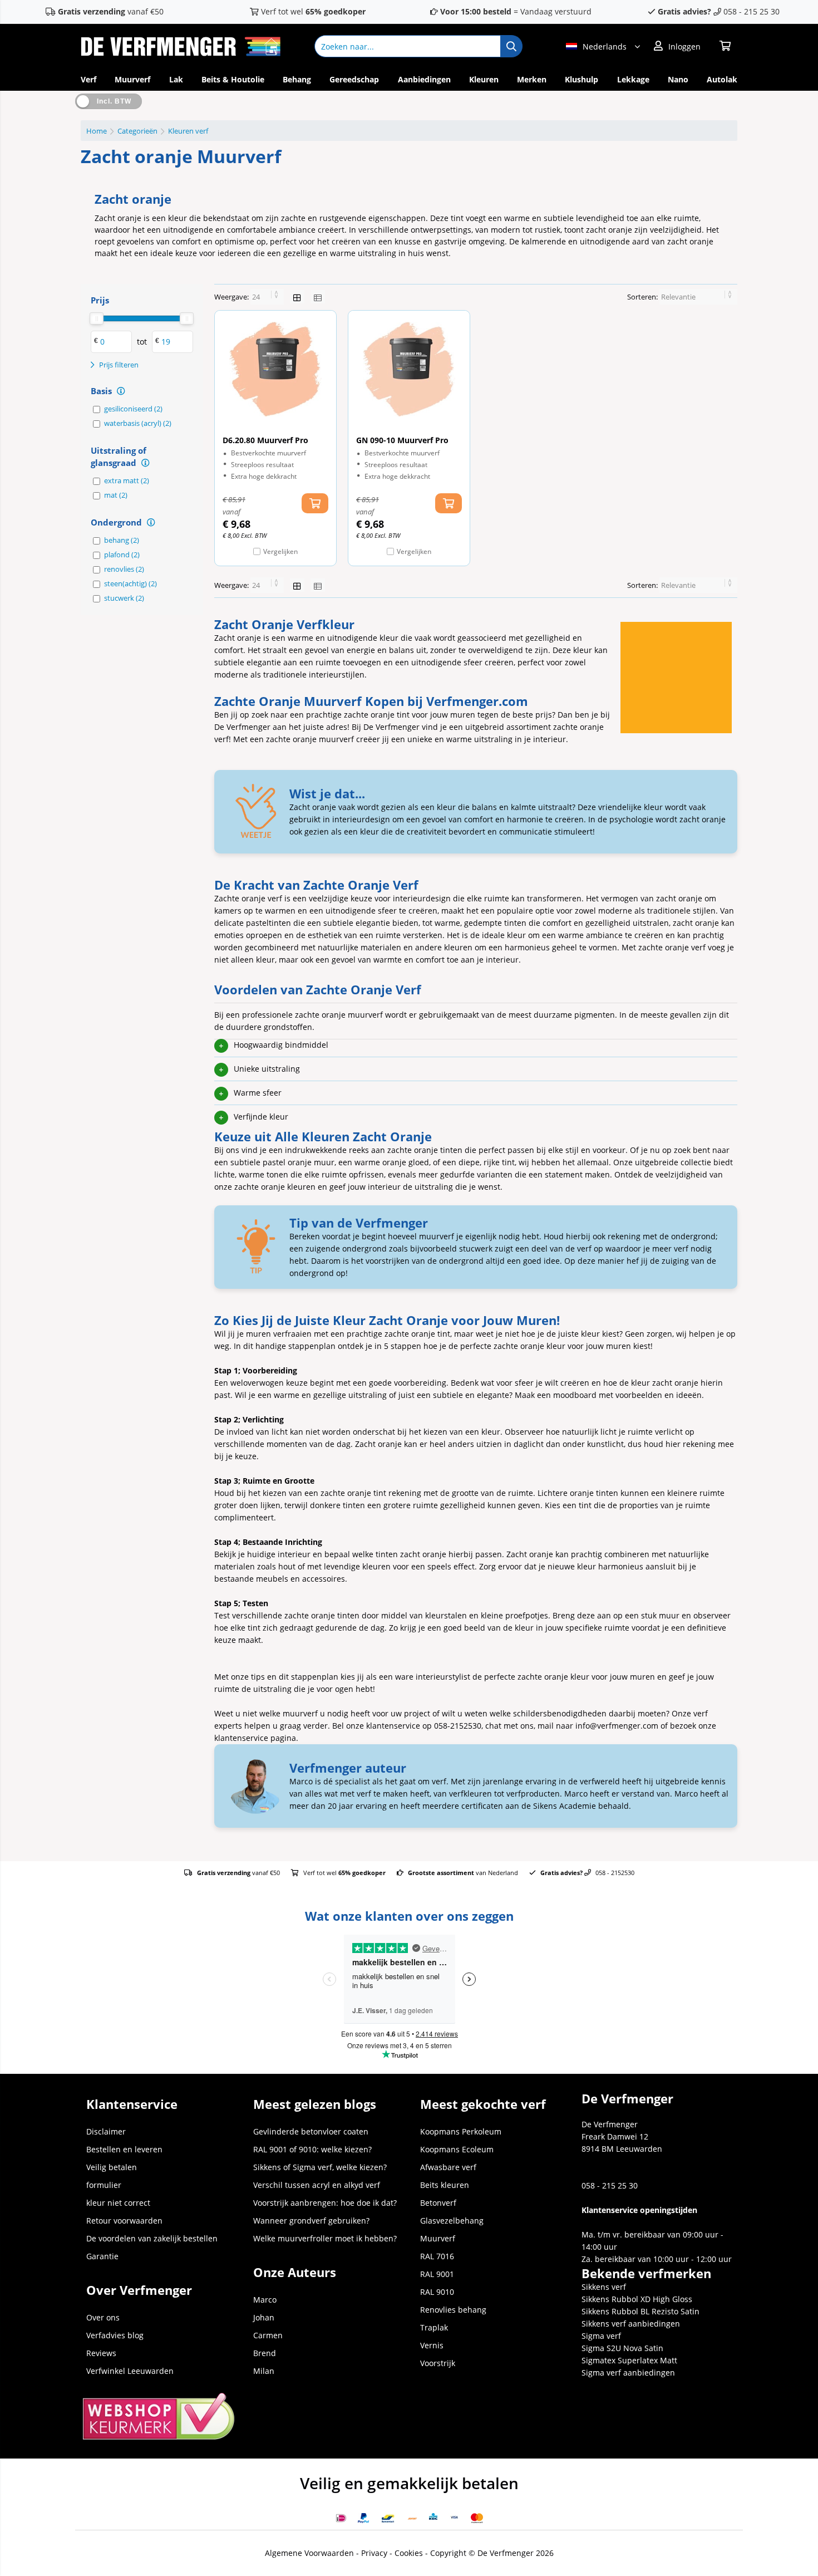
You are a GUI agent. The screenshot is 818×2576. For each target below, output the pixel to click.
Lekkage (633, 79)
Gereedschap (354, 79)
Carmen (268, 2335)
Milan (264, 2371)
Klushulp (582, 79)
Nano (678, 79)
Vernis (432, 2345)
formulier (104, 2185)
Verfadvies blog (115, 2335)
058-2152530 (458, 1726)
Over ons (103, 2317)
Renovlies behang (453, 2310)
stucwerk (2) (124, 598)
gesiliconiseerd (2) (133, 409)
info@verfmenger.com (617, 1726)
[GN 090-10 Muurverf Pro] (409, 369)
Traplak (434, 2327)
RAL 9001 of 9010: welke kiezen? (312, 2149)
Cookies (409, 2553)
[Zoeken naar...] (511, 46)
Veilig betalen (112, 2167)
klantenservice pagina (255, 1738)
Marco (265, 2300)
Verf (88, 79)
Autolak (722, 79)
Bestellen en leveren (124, 2149)
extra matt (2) (127, 480)
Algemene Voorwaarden (309, 2553)
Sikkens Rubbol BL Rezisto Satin (640, 2311)
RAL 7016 (437, 2256)
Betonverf (438, 2203)
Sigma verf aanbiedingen (628, 2373)
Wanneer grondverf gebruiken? (311, 2221)
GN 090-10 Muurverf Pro (402, 440)
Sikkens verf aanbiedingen (631, 2324)
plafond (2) (122, 555)
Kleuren (484, 79)
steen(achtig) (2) (130, 583)
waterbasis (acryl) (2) (138, 423)
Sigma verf (601, 2336)
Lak (176, 79)
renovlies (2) (124, 569)
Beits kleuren (445, 2185)
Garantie (102, 2256)
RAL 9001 (437, 2274)
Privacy (374, 2553)
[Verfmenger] (181, 53)
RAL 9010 (437, 2292)
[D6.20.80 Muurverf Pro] (275, 369)
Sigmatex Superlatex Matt (629, 2360)
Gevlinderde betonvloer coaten (311, 2131)
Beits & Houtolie (233, 79)
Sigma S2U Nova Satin (622, 2348)
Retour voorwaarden (124, 2221)
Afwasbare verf (448, 2167)
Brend (265, 2353)
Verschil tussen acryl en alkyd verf (317, 2185)
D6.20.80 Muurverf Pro (265, 440)
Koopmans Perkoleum (461, 2131)
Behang (297, 79)
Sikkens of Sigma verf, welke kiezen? (320, 2167)
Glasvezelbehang (452, 2221)
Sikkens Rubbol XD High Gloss (637, 2299)
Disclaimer (106, 2131)
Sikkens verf (604, 2287)
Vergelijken (280, 551)
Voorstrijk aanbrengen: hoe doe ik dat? (325, 2203)
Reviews (101, 2353)
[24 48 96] (267, 297)
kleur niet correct (118, 2203)
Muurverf (132, 79)
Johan (264, 2317)
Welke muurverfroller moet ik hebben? (325, 2238)
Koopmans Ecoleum (457, 2149)
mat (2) (116, 495)
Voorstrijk (438, 2363)
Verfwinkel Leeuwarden (130, 2371)
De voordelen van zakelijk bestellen (152, 2238)
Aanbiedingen (424, 79)
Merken (532, 79)
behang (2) (122, 540)
